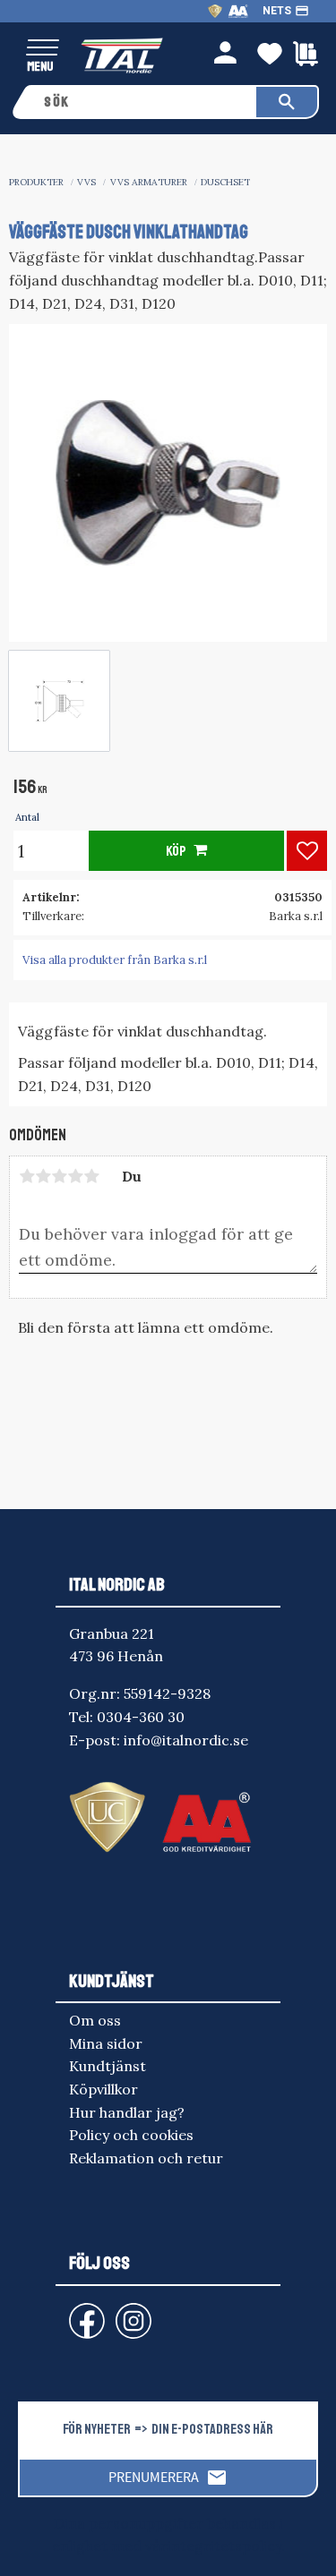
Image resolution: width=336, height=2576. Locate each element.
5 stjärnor (91, 1176)
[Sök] (287, 102)
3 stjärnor (59, 1176)
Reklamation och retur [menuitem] (146, 2158)
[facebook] (73, 2312)
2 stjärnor (43, 1176)
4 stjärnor (75, 1176)
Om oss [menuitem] (95, 2020)
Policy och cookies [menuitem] (131, 2135)
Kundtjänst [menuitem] (108, 2066)
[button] (43, 49)
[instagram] (83, 2312)
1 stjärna (27, 1176)
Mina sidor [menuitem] (106, 2043)
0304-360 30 (141, 1717)
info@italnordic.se (186, 1740)
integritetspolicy (224, 2546)
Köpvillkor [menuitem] (103, 2089)
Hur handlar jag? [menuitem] (127, 2112)
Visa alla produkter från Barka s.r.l (115, 960)
